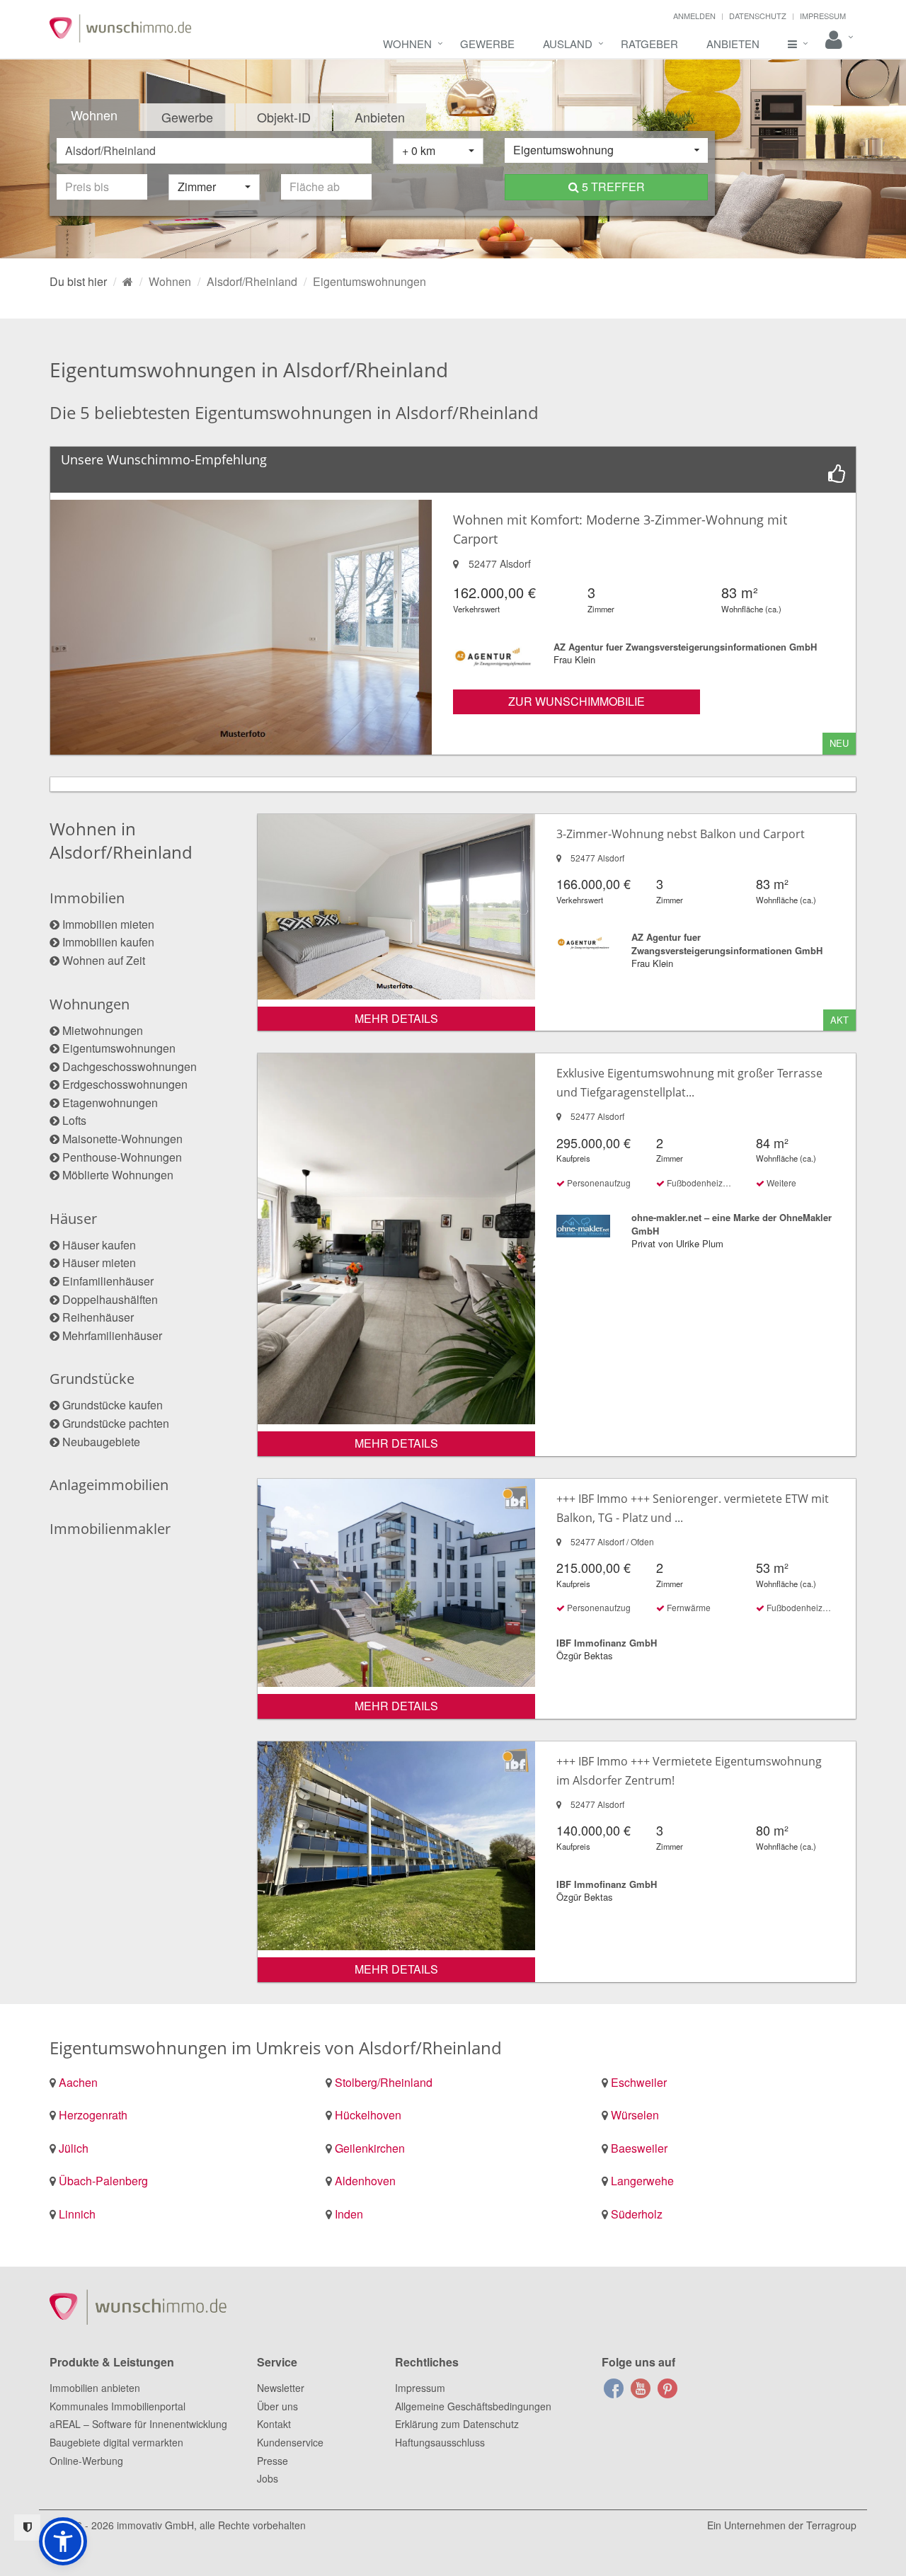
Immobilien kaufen (108, 942)
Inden (349, 2214)
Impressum (823, 16)
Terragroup (831, 2525)
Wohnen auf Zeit (104, 960)
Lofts (74, 1120)
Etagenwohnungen (110, 1103)
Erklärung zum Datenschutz (457, 2424)
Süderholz (637, 2214)
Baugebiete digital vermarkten (116, 2442)
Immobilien (87, 898)
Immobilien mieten (108, 924)
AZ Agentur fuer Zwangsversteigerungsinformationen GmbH (685, 647)
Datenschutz (758, 16)
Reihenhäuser (98, 1317)
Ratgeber (649, 44)
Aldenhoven (365, 2181)
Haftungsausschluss (440, 2442)
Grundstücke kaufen (113, 1405)
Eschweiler (639, 2082)
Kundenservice (290, 2442)
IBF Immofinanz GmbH (607, 1643)
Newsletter (281, 2388)
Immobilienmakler (110, 1529)
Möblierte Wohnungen (118, 1175)
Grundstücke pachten (116, 1423)
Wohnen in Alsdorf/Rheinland (121, 840)
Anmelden (694, 16)
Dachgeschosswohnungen (130, 1066)
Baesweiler (639, 2148)
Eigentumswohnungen (119, 1048)
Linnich (77, 2214)
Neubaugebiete (101, 1442)
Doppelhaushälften (110, 1299)
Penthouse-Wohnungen (122, 1157)
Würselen (635, 2115)
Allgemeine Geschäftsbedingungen (473, 2406)
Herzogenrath (93, 2115)
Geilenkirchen (370, 2148)
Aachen (78, 2082)
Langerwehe (642, 2181)
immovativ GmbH (155, 2525)
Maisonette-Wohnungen (122, 1139)
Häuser (73, 1219)
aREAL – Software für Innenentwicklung (138, 2424)
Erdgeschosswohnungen (125, 1084)
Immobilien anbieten (95, 2388)
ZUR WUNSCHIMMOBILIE (577, 701)
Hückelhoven (368, 2115)
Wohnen (407, 44)
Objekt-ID (284, 117)
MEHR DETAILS (396, 1018)
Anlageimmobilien (109, 1485)
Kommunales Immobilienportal (117, 2406)
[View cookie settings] (27, 2528)
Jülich (74, 2148)
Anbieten (733, 44)
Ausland (568, 44)
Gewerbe (487, 44)
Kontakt (274, 2424)
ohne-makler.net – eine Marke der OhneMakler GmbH (732, 1224)
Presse (273, 2461)
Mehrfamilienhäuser (112, 1335)
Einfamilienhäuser (108, 1281)
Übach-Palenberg (103, 2181)
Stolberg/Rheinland (384, 2082)
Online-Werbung (86, 2461)
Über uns (277, 2406)
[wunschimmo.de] (128, 281)
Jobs (268, 2478)
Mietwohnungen (103, 1030)
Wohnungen (90, 1004)
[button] (63, 2541)
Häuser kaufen (99, 1245)
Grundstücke (92, 1379)
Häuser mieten (99, 1263)
